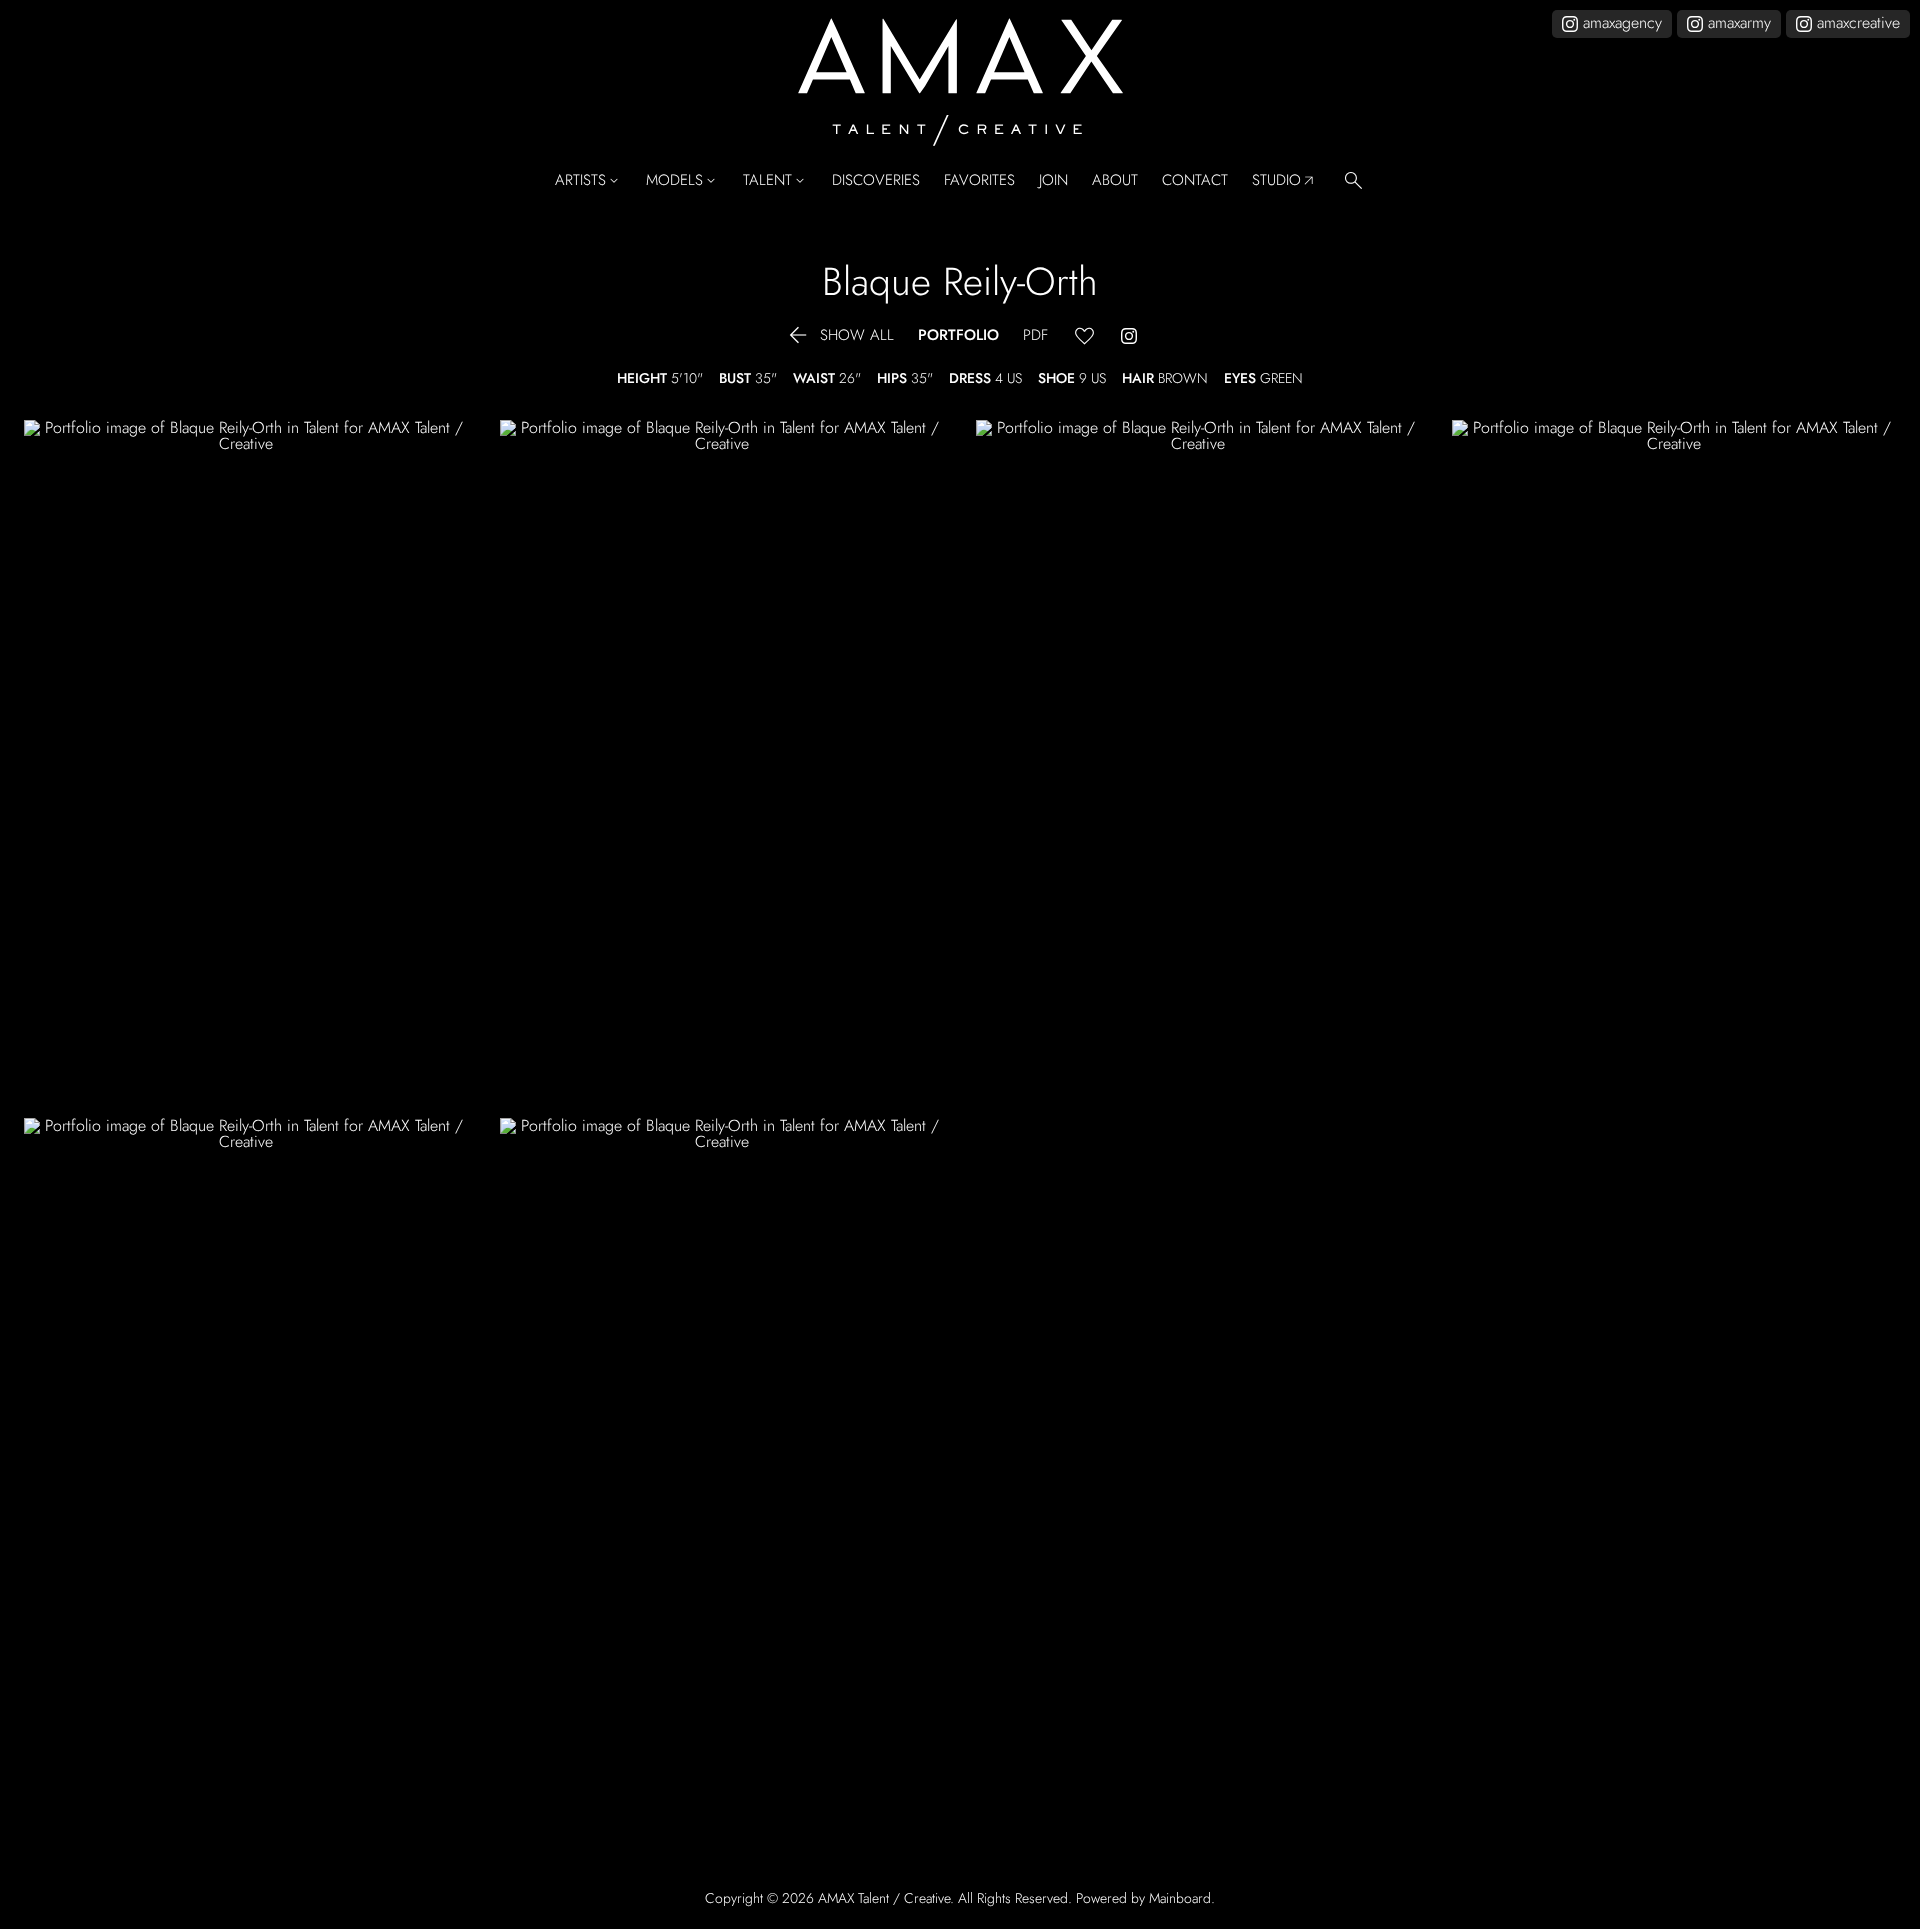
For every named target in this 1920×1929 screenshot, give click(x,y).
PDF (1035, 335)
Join (1053, 180)
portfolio (958, 335)
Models (682, 181)
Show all (839, 335)
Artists (588, 181)
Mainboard (1180, 1898)
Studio (1284, 181)
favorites (979, 180)
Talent (775, 181)
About (1115, 180)
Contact (1195, 180)
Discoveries (876, 180)
